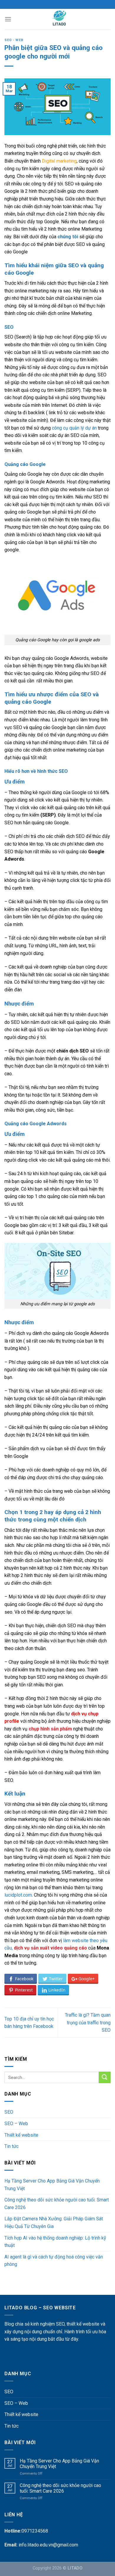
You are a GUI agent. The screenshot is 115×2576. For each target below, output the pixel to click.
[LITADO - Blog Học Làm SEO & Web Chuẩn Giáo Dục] (59, 19)
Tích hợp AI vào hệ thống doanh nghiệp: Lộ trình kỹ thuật (55, 2242)
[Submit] (105, 2077)
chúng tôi (67, 237)
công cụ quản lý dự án (74, 428)
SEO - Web (14, 40)
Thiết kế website (21, 2135)
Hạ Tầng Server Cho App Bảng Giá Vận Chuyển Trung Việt (52, 2185)
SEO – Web (16, 2124)
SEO (9, 2112)
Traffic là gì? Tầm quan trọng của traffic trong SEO (88, 2023)
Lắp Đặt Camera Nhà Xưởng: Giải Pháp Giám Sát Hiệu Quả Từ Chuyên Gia (54, 2223)
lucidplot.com (18, 1895)
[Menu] (8, 19)
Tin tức (11, 2146)
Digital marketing (59, 161)
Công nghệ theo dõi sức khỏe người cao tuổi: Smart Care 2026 (57, 2204)
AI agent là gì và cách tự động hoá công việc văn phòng (54, 2261)
